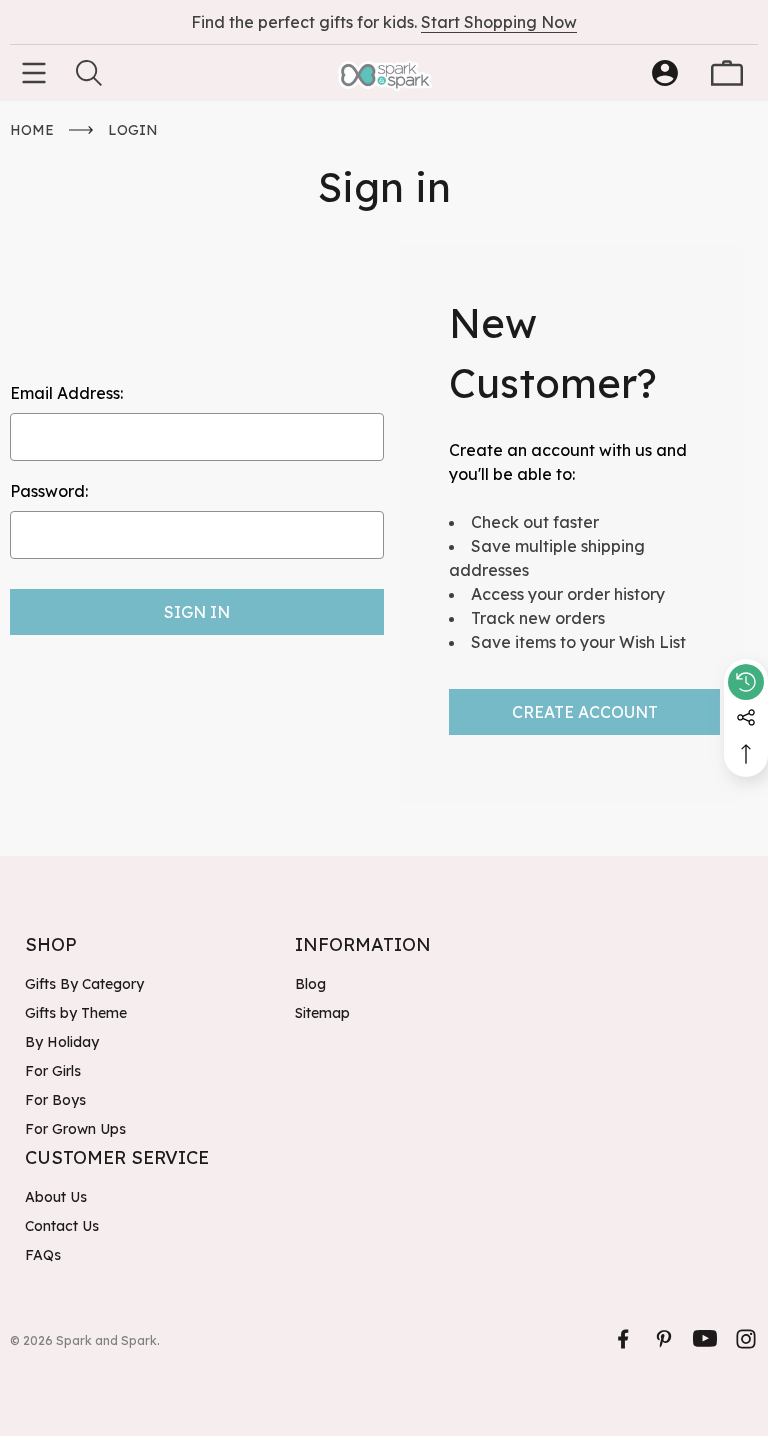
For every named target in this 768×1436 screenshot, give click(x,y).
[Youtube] (705, 1339)
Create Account (585, 712)
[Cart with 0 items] (727, 73)
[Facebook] (623, 1339)
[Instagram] (746, 1339)
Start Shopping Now (499, 22)
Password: (49, 491)
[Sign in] (665, 73)
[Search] (89, 73)
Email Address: (66, 393)
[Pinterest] (664, 1339)
